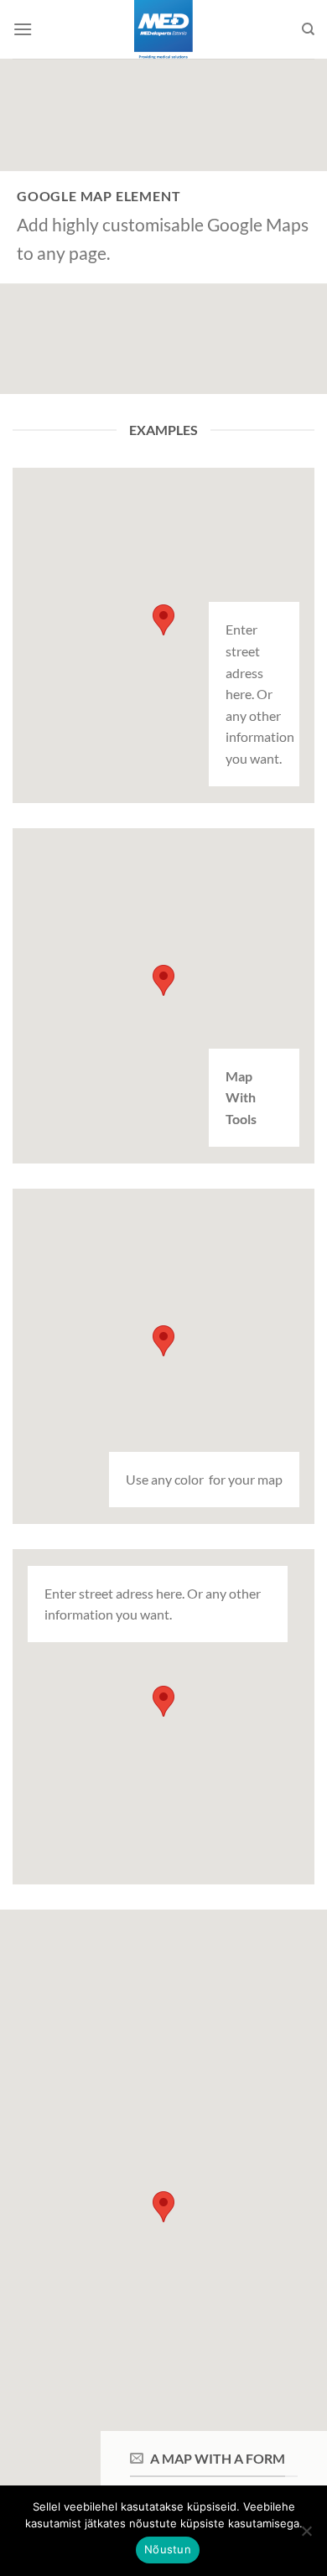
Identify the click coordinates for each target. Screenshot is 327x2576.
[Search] (308, 29)
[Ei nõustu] (306, 2536)
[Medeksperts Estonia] (164, 29)
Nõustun (168, 2549)
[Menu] (23, 29)
